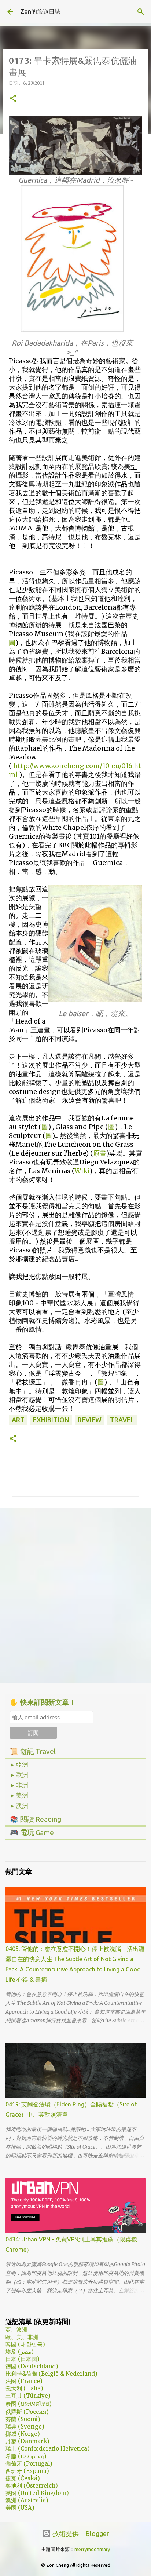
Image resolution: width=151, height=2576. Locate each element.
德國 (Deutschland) (32, 2366)
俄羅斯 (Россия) (27, 2412)
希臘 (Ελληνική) (26, 2456)
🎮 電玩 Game (32, 1832)
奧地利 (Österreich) (32, 2486)
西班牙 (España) (27, 2471)
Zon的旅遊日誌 (40, 11)
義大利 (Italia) (24, 2388)
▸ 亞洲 (20, 1765)
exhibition (51, 1420)
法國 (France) (24, 2381)
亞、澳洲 (16, 2330)
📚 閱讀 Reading (36, 1819)
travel (122, 1420)
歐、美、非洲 (22, 2337)
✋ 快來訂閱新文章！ (43, 1702)
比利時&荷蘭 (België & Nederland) (51, 2374)
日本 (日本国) (23, 2359)
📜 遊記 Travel (33, 1751)
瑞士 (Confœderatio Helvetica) (48, 2449)
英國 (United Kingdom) (37, 2493)
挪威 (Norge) (23, 2434)
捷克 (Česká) (23, 2478)
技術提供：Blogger (80, 2533)
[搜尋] (141, 12)
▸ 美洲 (20, 1795)
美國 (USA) (20, 2508)
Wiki (82, 1171)
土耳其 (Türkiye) (28, 2396)
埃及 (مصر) (20, 2352)
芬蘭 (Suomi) (23, 2419)
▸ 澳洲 (20, 1806)
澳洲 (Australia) (27, 2500)
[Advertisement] (75, 1595)
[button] (13, 99)
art (18, 1420)
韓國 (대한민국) (25, 2344)
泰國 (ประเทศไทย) (29, 2404)
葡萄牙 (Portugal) (29, 2464)
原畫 (100, 1153)
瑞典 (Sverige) (25, 2427)
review (90, 1420)
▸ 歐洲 (20, 1775)
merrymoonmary (92, 2549)
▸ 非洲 (20, 1785)
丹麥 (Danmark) (27, 2441)
